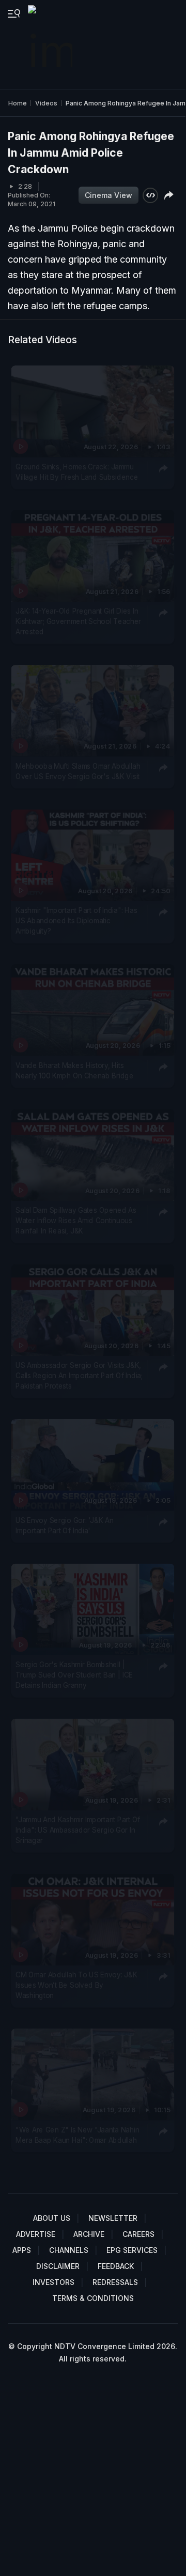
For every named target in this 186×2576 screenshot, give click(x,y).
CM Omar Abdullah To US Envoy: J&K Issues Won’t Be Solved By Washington (76, 1985)
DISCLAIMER (58, 2266)
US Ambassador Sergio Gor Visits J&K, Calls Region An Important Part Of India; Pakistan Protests (79, 1375)
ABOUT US (52, 2218)
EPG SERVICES (132, 2250)
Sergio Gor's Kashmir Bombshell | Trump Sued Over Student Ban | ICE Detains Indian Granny (74, 1675)
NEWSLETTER (113, 2218)
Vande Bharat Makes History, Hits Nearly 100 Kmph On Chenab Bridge (74, 1071)
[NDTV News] (51, 44)
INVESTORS (53, 2282)
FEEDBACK (116, 2266)
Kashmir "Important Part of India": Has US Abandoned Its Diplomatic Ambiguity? (76, 921)
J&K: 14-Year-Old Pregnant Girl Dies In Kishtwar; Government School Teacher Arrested (78, 622)
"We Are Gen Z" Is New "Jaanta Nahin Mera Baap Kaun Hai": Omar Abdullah (77, 2135)
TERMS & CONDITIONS (93, 2298)
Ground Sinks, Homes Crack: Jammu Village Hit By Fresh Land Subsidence (77, 471)
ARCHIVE (89, 2234)
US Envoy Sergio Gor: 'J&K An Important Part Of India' (64, 1525)
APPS (22, 2250)
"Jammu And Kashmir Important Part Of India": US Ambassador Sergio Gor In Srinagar (78, 1830)
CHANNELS (69, 2250)
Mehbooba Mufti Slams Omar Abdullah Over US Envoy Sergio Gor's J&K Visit (78, 771)
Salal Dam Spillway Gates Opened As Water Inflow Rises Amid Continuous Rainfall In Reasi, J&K (76, 1220)
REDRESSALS (115, 2282)
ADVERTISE (36, 2234)
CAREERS (138, 2234)
